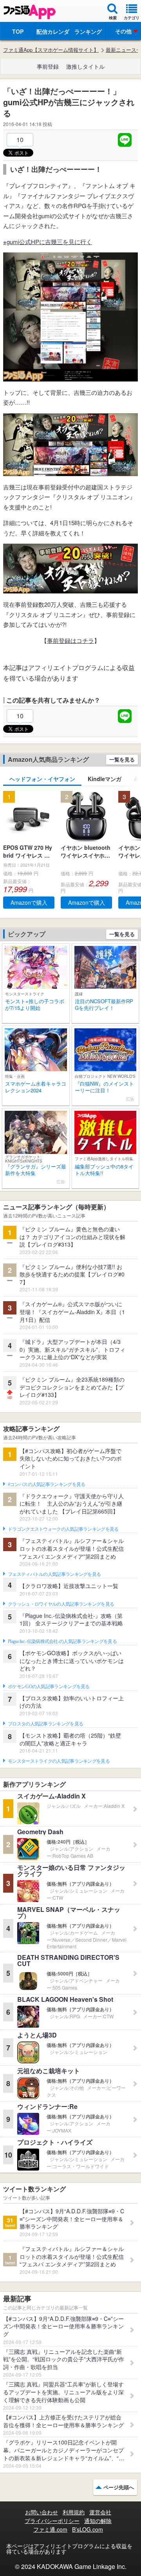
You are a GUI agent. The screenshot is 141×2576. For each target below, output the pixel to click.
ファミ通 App (29, 12)
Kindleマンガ (105, 779)
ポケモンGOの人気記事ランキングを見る (49, 1687)
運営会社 (100, 2512)
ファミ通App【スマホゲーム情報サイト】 (51, 50)
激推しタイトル (85, 66)
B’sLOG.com (88, 2529)
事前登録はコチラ (70, 640)
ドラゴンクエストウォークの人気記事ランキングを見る (63, 1529)
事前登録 (48, 66)
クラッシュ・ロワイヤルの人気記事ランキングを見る (61, 1604)
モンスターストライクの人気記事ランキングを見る (59, 1761)
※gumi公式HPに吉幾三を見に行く (48, 242)
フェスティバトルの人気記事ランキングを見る (54, 1574)
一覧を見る (122, 759)
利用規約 (74, 2512)
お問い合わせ (42, 2512)
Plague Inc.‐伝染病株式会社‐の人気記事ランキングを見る (62, 1641)
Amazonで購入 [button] (29, 902)
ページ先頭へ (119, 2487)
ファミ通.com (50, 2529)
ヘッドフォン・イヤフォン (42, 779)
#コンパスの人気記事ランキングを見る (46, 1484)
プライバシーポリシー (52, 2521)
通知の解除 (98, 2521)
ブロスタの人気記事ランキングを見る (45, 1724)
